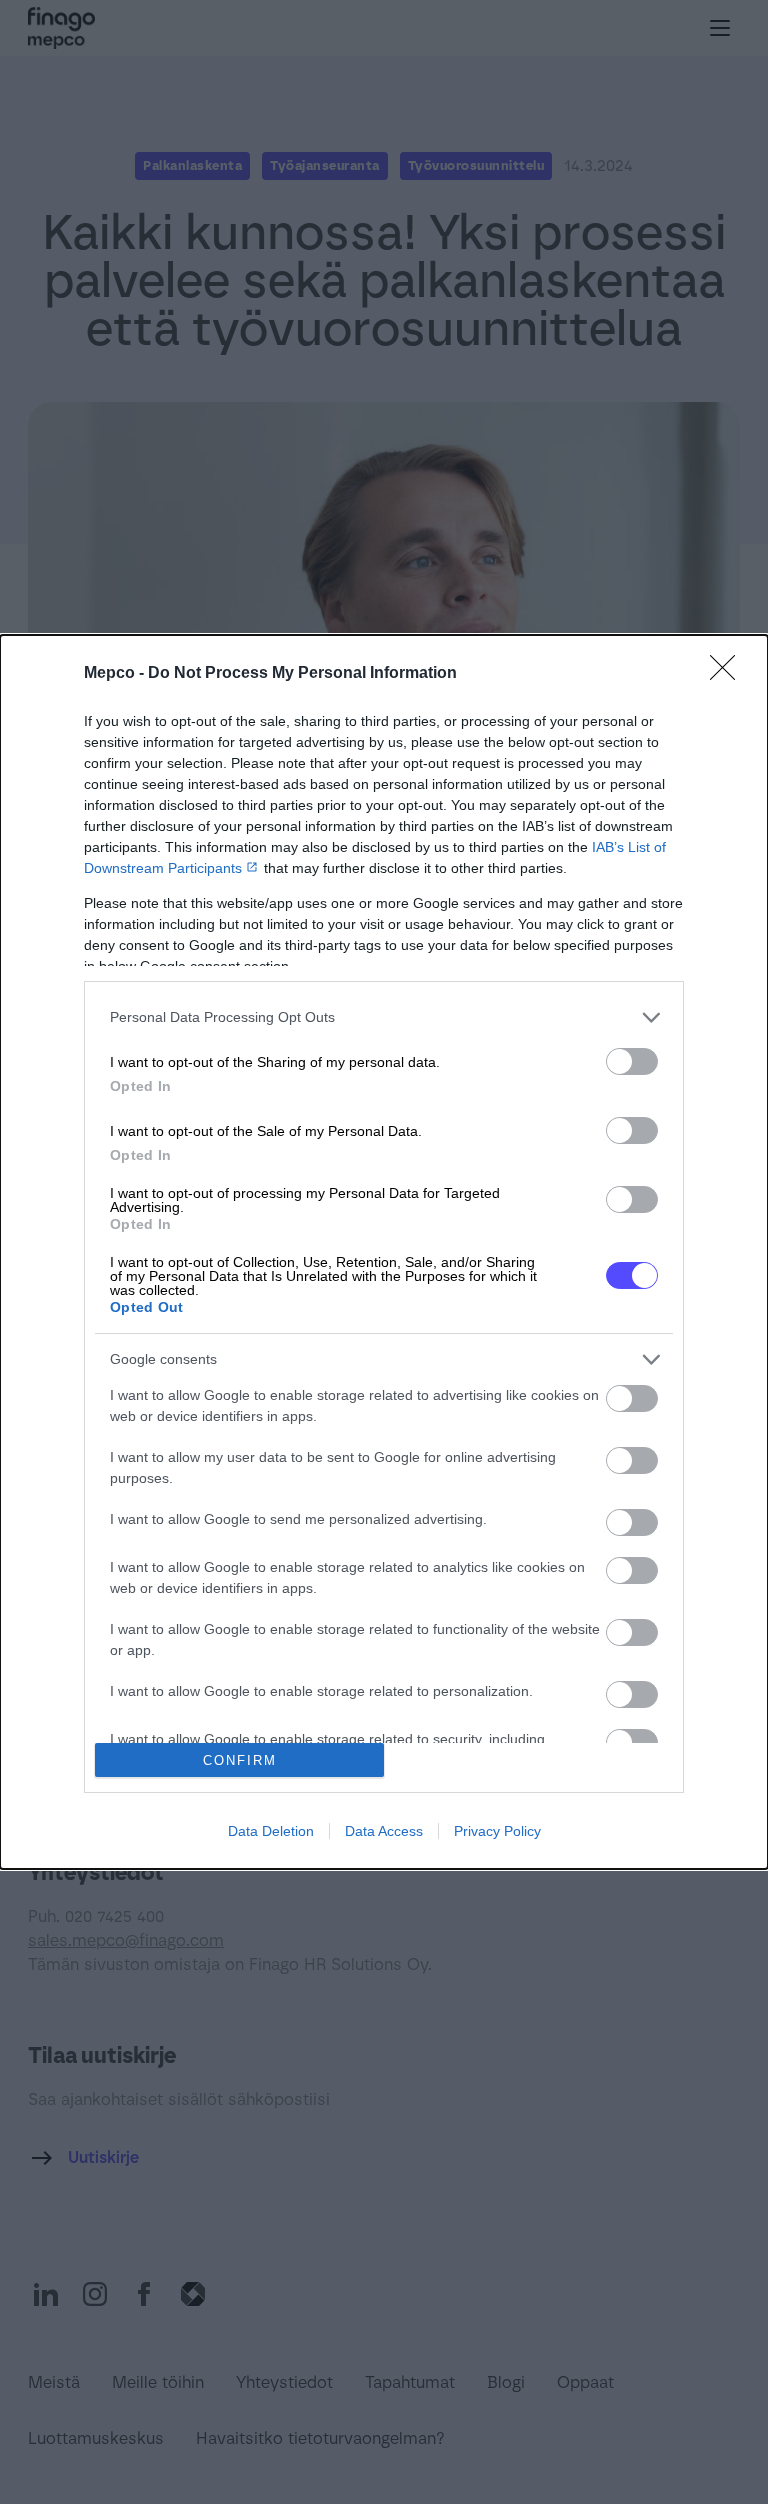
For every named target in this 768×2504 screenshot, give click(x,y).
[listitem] (384, 1017)
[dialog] (384, 1252)
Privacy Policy (497, 1831)
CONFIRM (240, 1760)
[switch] (632, 1061)
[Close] (729, 674)
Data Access (384, 1831)
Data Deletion (271, 1831)
